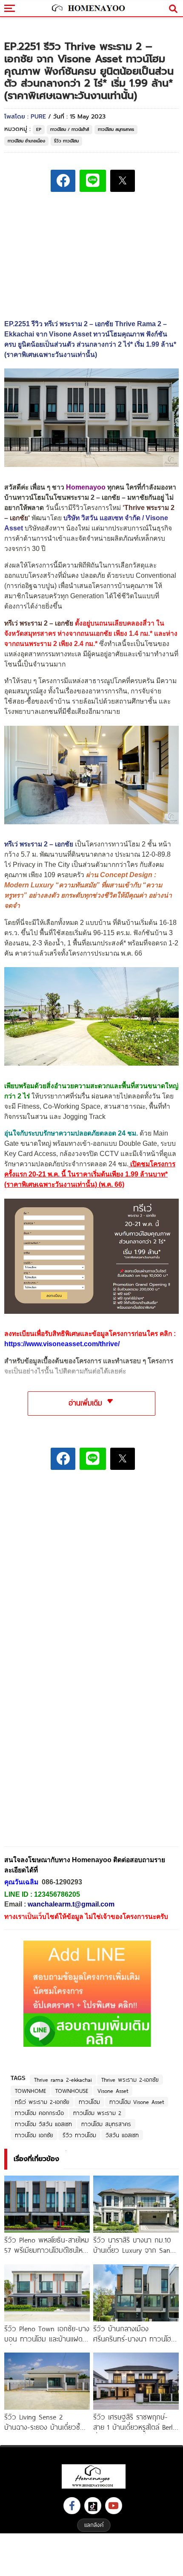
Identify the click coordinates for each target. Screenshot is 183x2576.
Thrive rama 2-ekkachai (63, 2080)
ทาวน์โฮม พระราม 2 (97, 2113)
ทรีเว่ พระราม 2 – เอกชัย (39, 623)
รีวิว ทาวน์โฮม (66, 141)
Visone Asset (113, 2091)
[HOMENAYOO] (87, 9)
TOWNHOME (30, 2091)
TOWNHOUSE (72, 2091)
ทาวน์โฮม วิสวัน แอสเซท (43, 2124)
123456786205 (57, 1894)
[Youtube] (114, 2506)
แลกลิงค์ (94, 2525)
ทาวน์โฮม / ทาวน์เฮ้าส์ (70, 129)
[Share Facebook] (63, 181)
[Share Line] (93, 181)
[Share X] (123, 181)
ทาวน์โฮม (89, 2102)
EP (39, 129)
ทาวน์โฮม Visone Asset (137, 2102)
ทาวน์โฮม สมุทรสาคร (116, 129)
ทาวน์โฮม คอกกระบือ (39, 2113)
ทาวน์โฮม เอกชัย (34, 2135)
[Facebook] (72, 2506)
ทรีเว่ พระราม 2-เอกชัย (42, 2102)
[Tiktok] (93, 2506)
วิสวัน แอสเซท (122, 2135)
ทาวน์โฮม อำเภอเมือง (26, 141)
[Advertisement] (91, 1536)
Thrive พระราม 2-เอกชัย (130, 2080)
